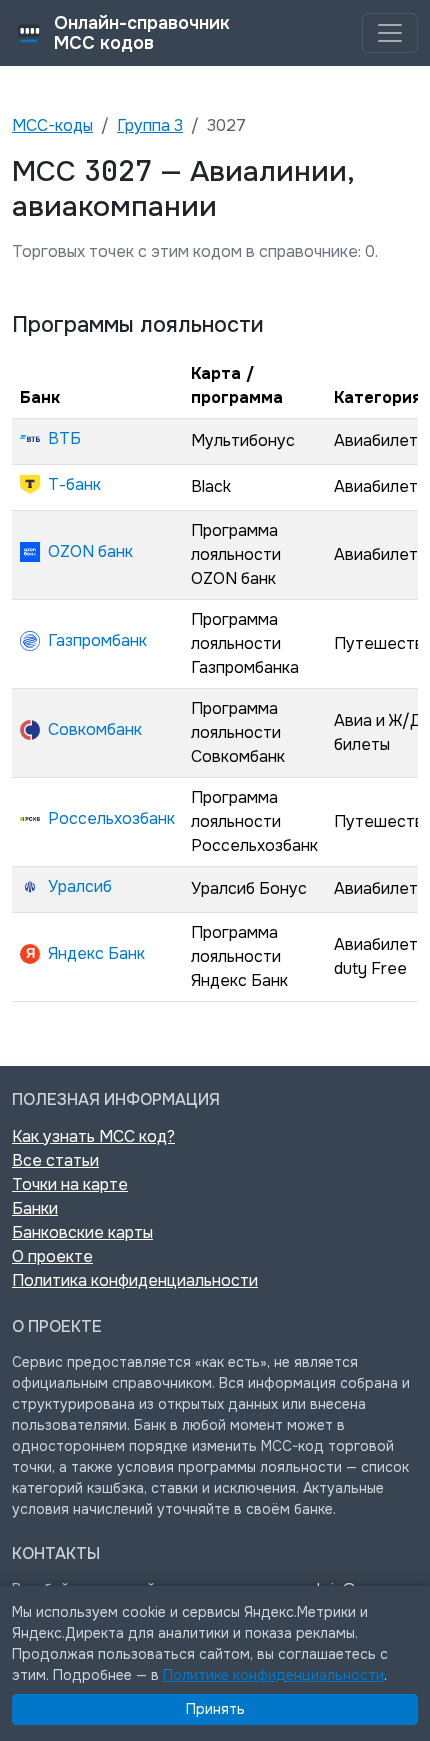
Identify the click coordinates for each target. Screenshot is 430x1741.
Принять (215, 1709)
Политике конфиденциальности (273, 1675)
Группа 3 (150, 125)
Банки (35, 1208)
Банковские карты (82, 1232)
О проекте (52, 1256)
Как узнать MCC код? (93, 1136)
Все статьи (55, 1160)
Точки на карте (70, 1184)
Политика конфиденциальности (135, 1280)
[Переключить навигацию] (390, 33)
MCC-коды (52, 125)
